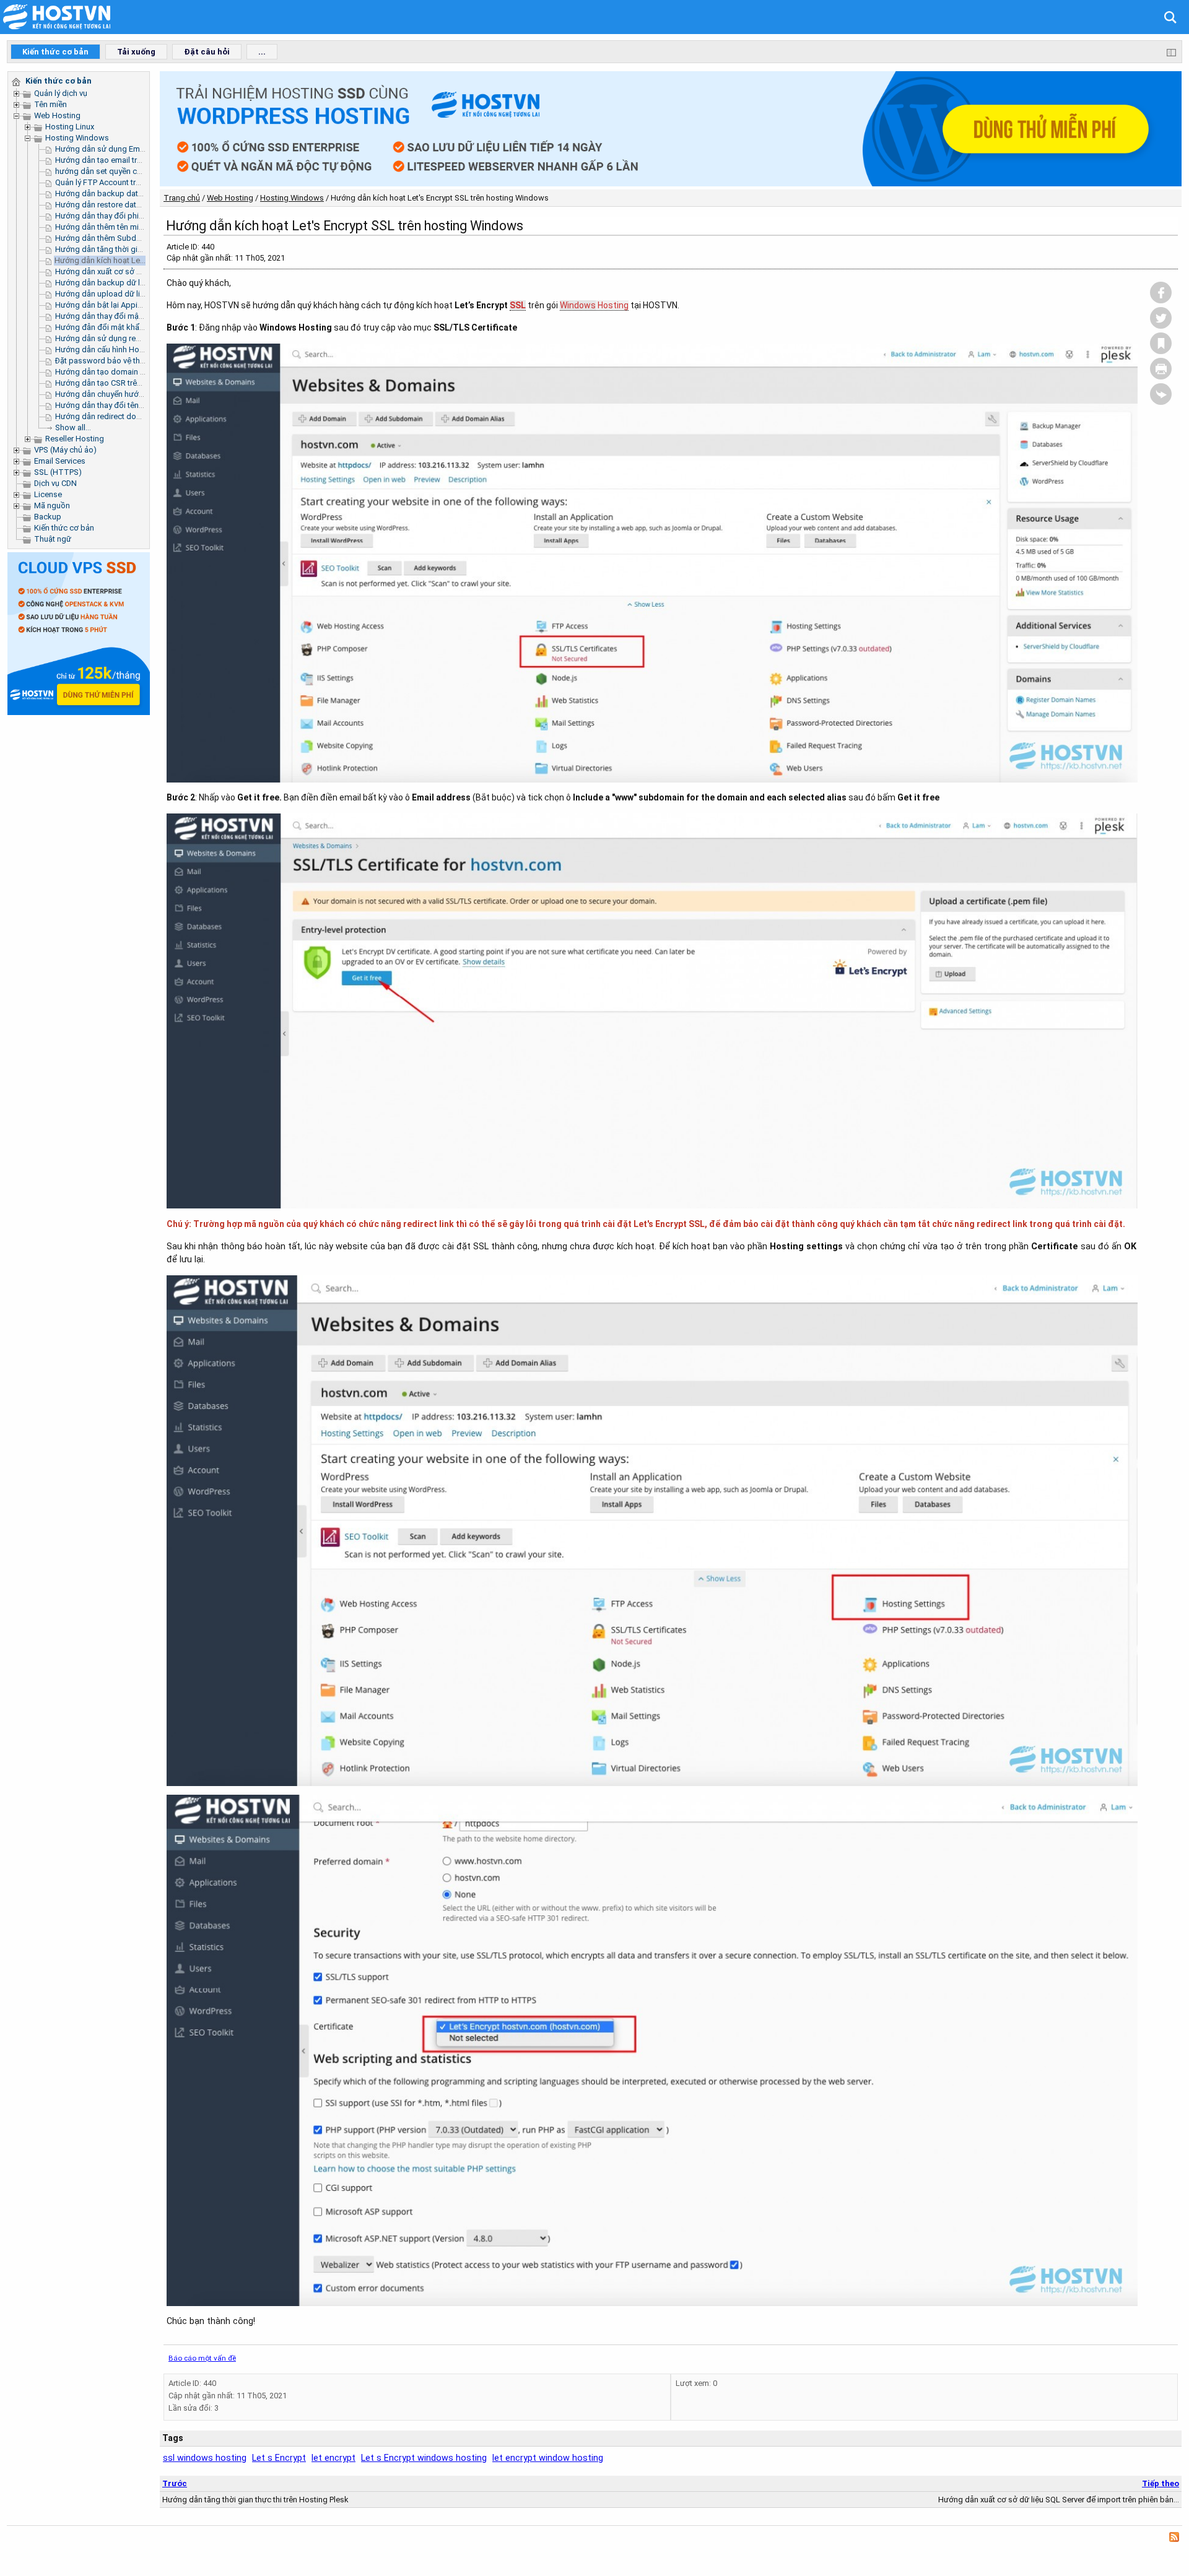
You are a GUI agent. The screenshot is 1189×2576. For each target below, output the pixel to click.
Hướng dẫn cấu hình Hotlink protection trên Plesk (142, 349)
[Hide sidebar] (1171, 52)
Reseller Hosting (75, 439)
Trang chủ (182, 198)
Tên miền (50, 104)
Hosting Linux (70, 127)
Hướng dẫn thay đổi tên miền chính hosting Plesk (142, 405)
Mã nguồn (52, 505)
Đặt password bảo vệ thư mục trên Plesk (127, 361)
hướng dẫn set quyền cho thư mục (116, 171)
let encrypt (333, 2458)
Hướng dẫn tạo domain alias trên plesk (124, 372)
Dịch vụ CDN (55, 483)
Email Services (60, 461)
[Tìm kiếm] (1167, 16)
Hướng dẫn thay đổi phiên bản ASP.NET (125, 216)
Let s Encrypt (279, 2458)
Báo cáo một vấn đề (202, 2358)
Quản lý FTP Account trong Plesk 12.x (121, 182)
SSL (518, 305)
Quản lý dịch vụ (61, 93)
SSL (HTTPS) (58, 472)
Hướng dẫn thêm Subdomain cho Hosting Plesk (140, 238)
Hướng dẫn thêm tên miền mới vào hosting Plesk (142, 227)
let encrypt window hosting (548, 2458)
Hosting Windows (77, 138)
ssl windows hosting (205, 2458)
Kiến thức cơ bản (64, 528)
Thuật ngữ (53, 539)
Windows (578, 305)
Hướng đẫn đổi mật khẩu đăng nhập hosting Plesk (145, 327)
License (48, 494)
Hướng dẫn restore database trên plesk (125, 205)
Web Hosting (57, 115)
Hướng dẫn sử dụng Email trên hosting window (139, 149)
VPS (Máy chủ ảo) (65, 450)
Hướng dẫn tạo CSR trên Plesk (109, 383)
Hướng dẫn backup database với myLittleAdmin (140, 193)
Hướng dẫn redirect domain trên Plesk (123, 416)
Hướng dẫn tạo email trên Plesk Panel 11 (127, 160)
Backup (48, 517)
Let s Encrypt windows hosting (424, 2458)
